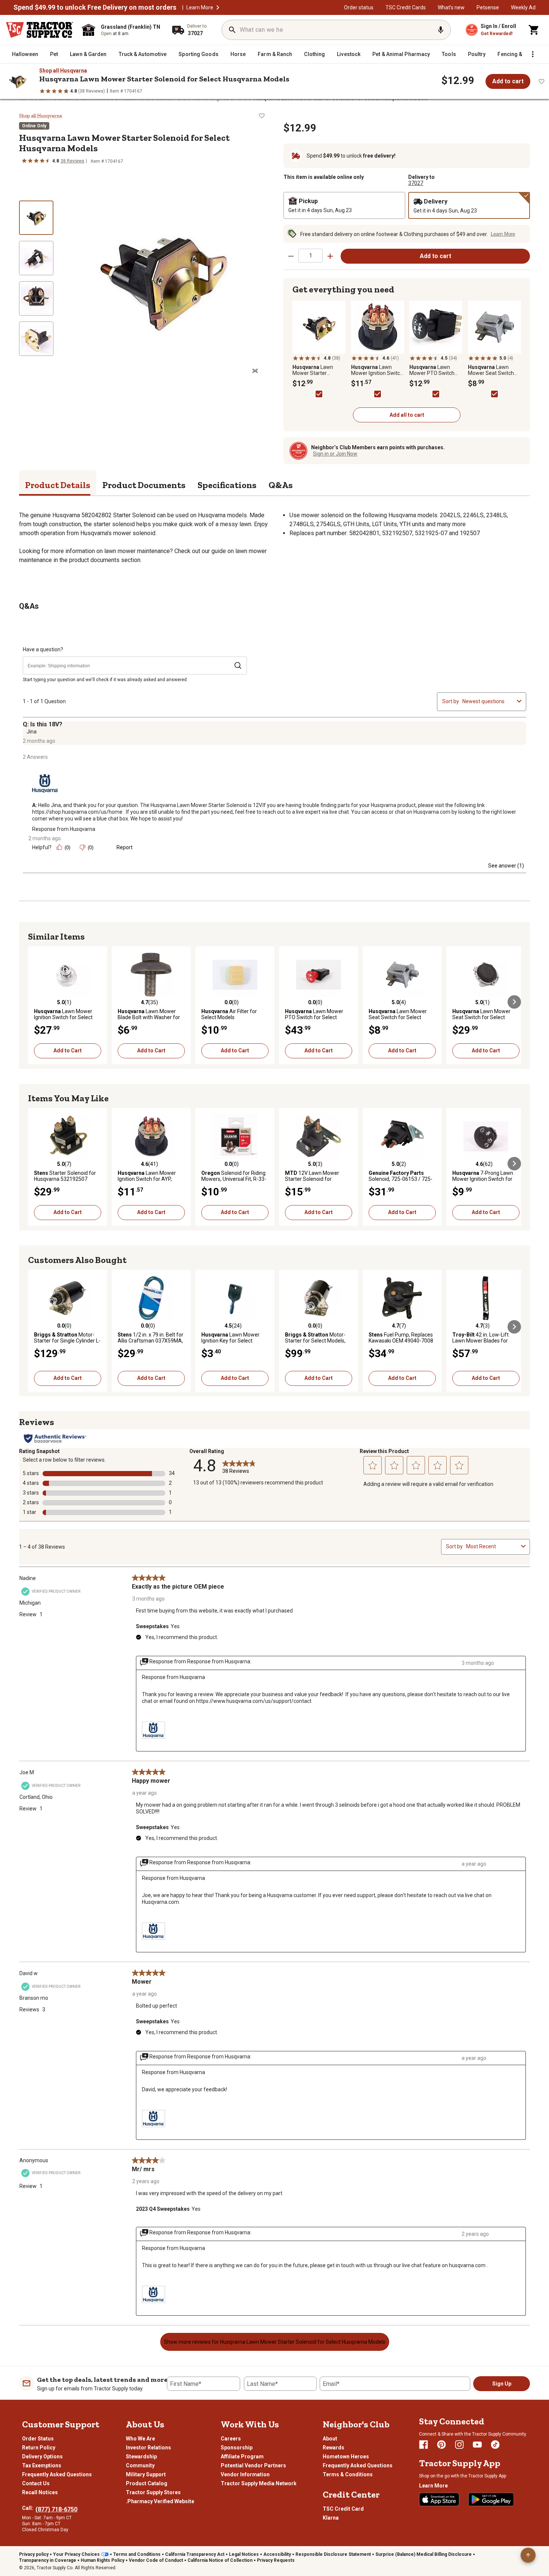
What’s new (451, 7)
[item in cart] (534, 30)
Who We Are (140, 2439)
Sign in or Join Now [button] (335, 454)
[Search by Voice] (441, 30)
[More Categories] (533, 54)
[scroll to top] (528, 2555)
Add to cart (508, 81)
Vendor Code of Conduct (156, 2560)
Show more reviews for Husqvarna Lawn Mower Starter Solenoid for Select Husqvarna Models (275, 2342)
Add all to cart (407, 415)
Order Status (38, 2439)
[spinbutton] (311, 256)
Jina (32, 732)
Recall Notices (40, 2492)
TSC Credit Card (343, 2509)
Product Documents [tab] (144, 485)
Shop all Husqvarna (63, 71)
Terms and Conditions (137, 2554)
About (330, 2439)
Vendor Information (245, 2474)
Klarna (331, 2518)
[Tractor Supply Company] (40, 30)
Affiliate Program (242, 2456)
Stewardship (141, 2456)
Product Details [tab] (58, 485)
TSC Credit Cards (406, 7)
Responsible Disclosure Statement (333, 2554)
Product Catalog (147, 2483)
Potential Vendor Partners (253, 2465)
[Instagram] (459, 2445)
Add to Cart (68, 1050)
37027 (416, 183)
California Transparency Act (195, 2554)
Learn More (200, 7)
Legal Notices (244, 2554)
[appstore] (439, 2499)
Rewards (334, 2448)
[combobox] (488, 701)
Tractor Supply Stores (153, 2492)
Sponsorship (237, 2448)
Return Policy (39, 2448)
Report (125, 847)
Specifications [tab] (227, 485)
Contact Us (36, 2483)
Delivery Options (42, 2456)
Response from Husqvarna (64, 829)
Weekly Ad (523, 7)
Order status (359, 7)
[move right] (514, 1002)
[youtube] (477, 2445)
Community (140, 2465)
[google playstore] (491, 2499)
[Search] (232, 30)
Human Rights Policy (103, 2560)
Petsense (488, 7)
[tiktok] (495, 2445)
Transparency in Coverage (48, 2560)
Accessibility (277, 2554)
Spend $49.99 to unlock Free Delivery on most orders (95, 7)
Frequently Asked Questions (57, 2474)
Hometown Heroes (346, 2456)
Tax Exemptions (42, 2465)
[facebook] (424, 2445)
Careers (231, 2439)
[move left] (35, 1002)
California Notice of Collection (220, 2560)
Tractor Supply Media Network (259, 2483)
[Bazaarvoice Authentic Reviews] (55, 1438)
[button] (218, 7)
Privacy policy (34, 2554)
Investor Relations (148, 2448)
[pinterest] (441, 2445)
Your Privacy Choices (76, 2554)
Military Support (146, 2474)
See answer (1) (506, 866)
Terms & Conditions (348, 2474)
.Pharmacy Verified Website (160, 2501)
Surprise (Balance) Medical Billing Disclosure (424, 2554)
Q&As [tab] (281, 485)
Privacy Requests (276, 2560)
